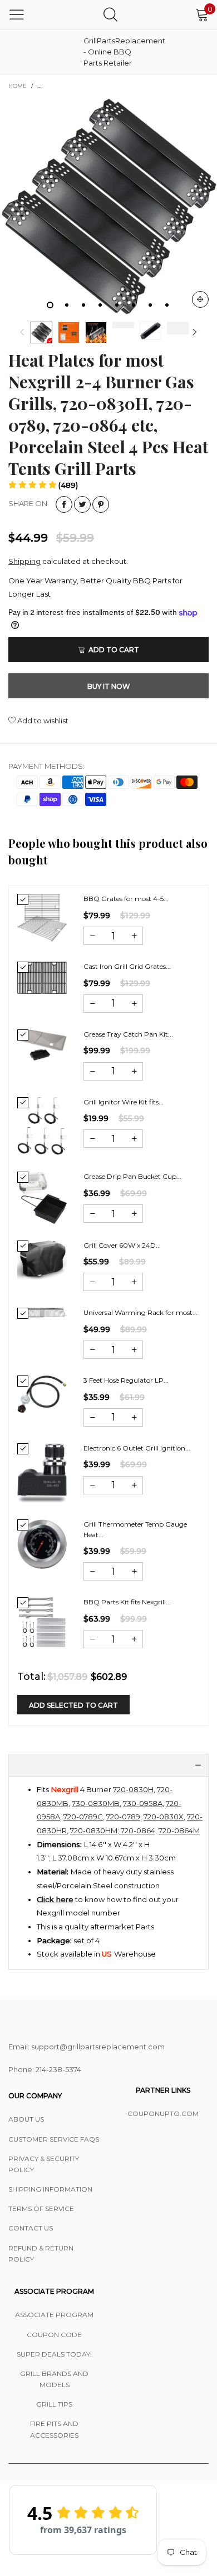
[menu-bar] (17, 14)
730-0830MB (96, 1803)
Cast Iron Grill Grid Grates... (127, 966)
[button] (22, 332)
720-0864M (179, 1830)
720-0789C (83, 1817)
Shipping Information (50, 2189)
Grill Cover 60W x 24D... (122, 1245)
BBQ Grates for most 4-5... (126, 899)
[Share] (64, 504)
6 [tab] (134, 305)
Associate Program (54, 2315)
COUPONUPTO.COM (163, 2114)
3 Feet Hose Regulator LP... (126, 1380)
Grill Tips (54, 2404)
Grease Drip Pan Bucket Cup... (132, 1176)
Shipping (24, 561)
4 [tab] (100, 305)
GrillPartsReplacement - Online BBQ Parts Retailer (111, 52)
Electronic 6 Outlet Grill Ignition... (137, 1448)
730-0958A (143, 1803)
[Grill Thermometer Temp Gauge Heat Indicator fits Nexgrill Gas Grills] (42, 1544)
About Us (26, 2119)
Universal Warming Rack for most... (140, 1312)
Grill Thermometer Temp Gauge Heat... (135, 1529)
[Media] (200, 299)
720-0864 (137, 1830)
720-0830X (164, 1817)
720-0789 (123, 1817)
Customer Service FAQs (54, 2139)
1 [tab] (50, 305)
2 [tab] (67, 305)
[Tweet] (82, 504)
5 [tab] (117, 305)
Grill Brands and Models (54, 2379)
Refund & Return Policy (41, 2254)
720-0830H (133, 1789)
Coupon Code (54, 2335)
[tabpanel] (108, 207)
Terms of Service (41, 2209)
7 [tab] (150, 305)
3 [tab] (83, 305)
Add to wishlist (42, 721)
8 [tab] (167, 305)
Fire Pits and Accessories (54, 2429)
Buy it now (109, 686)
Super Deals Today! (54, 2354)
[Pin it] (101, 504)
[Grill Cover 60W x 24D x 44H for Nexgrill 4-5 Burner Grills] (42, 1260)
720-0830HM (94, 1830)
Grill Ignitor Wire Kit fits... (124, 1102)
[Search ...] (110, 14)
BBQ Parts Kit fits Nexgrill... (127, 1602)
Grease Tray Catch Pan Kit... (128, 1034)
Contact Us (31, 2228)
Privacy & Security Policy (44, 2164)
